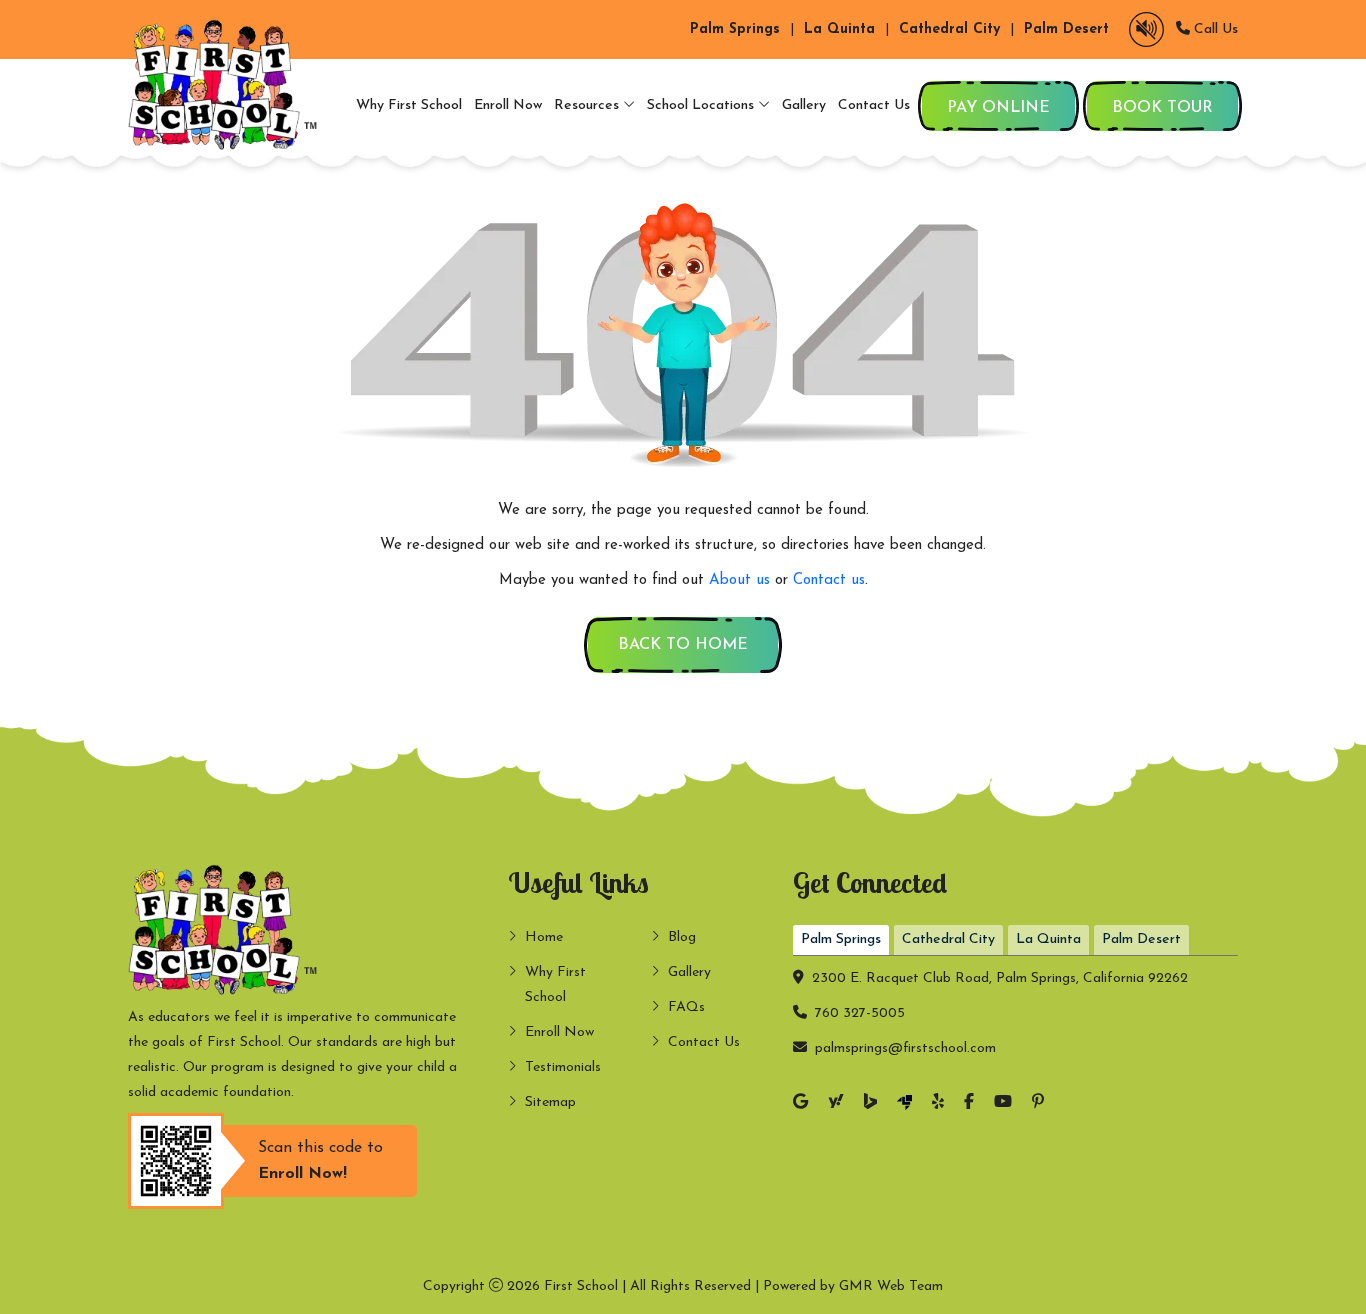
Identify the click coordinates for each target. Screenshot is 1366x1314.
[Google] (800, 1103)
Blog (682, 937)
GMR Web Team (891, 1286)
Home (544, 937)
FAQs (686, 1007)
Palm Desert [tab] (1141, 939)
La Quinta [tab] (1048, 939)
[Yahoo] (836, 1103)
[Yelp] (938, 1103)
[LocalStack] (904, 1104)
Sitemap (550, 1102)
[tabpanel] (1015, 1008)
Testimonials (563, 1067)
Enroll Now (508, 105)
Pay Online (998, 108)
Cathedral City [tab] (948, 939)
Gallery (804, 105)
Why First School (409, 105)
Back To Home (683, 645)
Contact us (829, 580)
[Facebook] (969, 1103)
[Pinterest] (1038, 1103)
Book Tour (1162, 108)
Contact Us (874, 105)
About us (739, 580)
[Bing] (870, 1104)
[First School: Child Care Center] (228, 84)
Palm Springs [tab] (841, 939)
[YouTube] (1003, 1103)
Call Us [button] (1214, 29)
